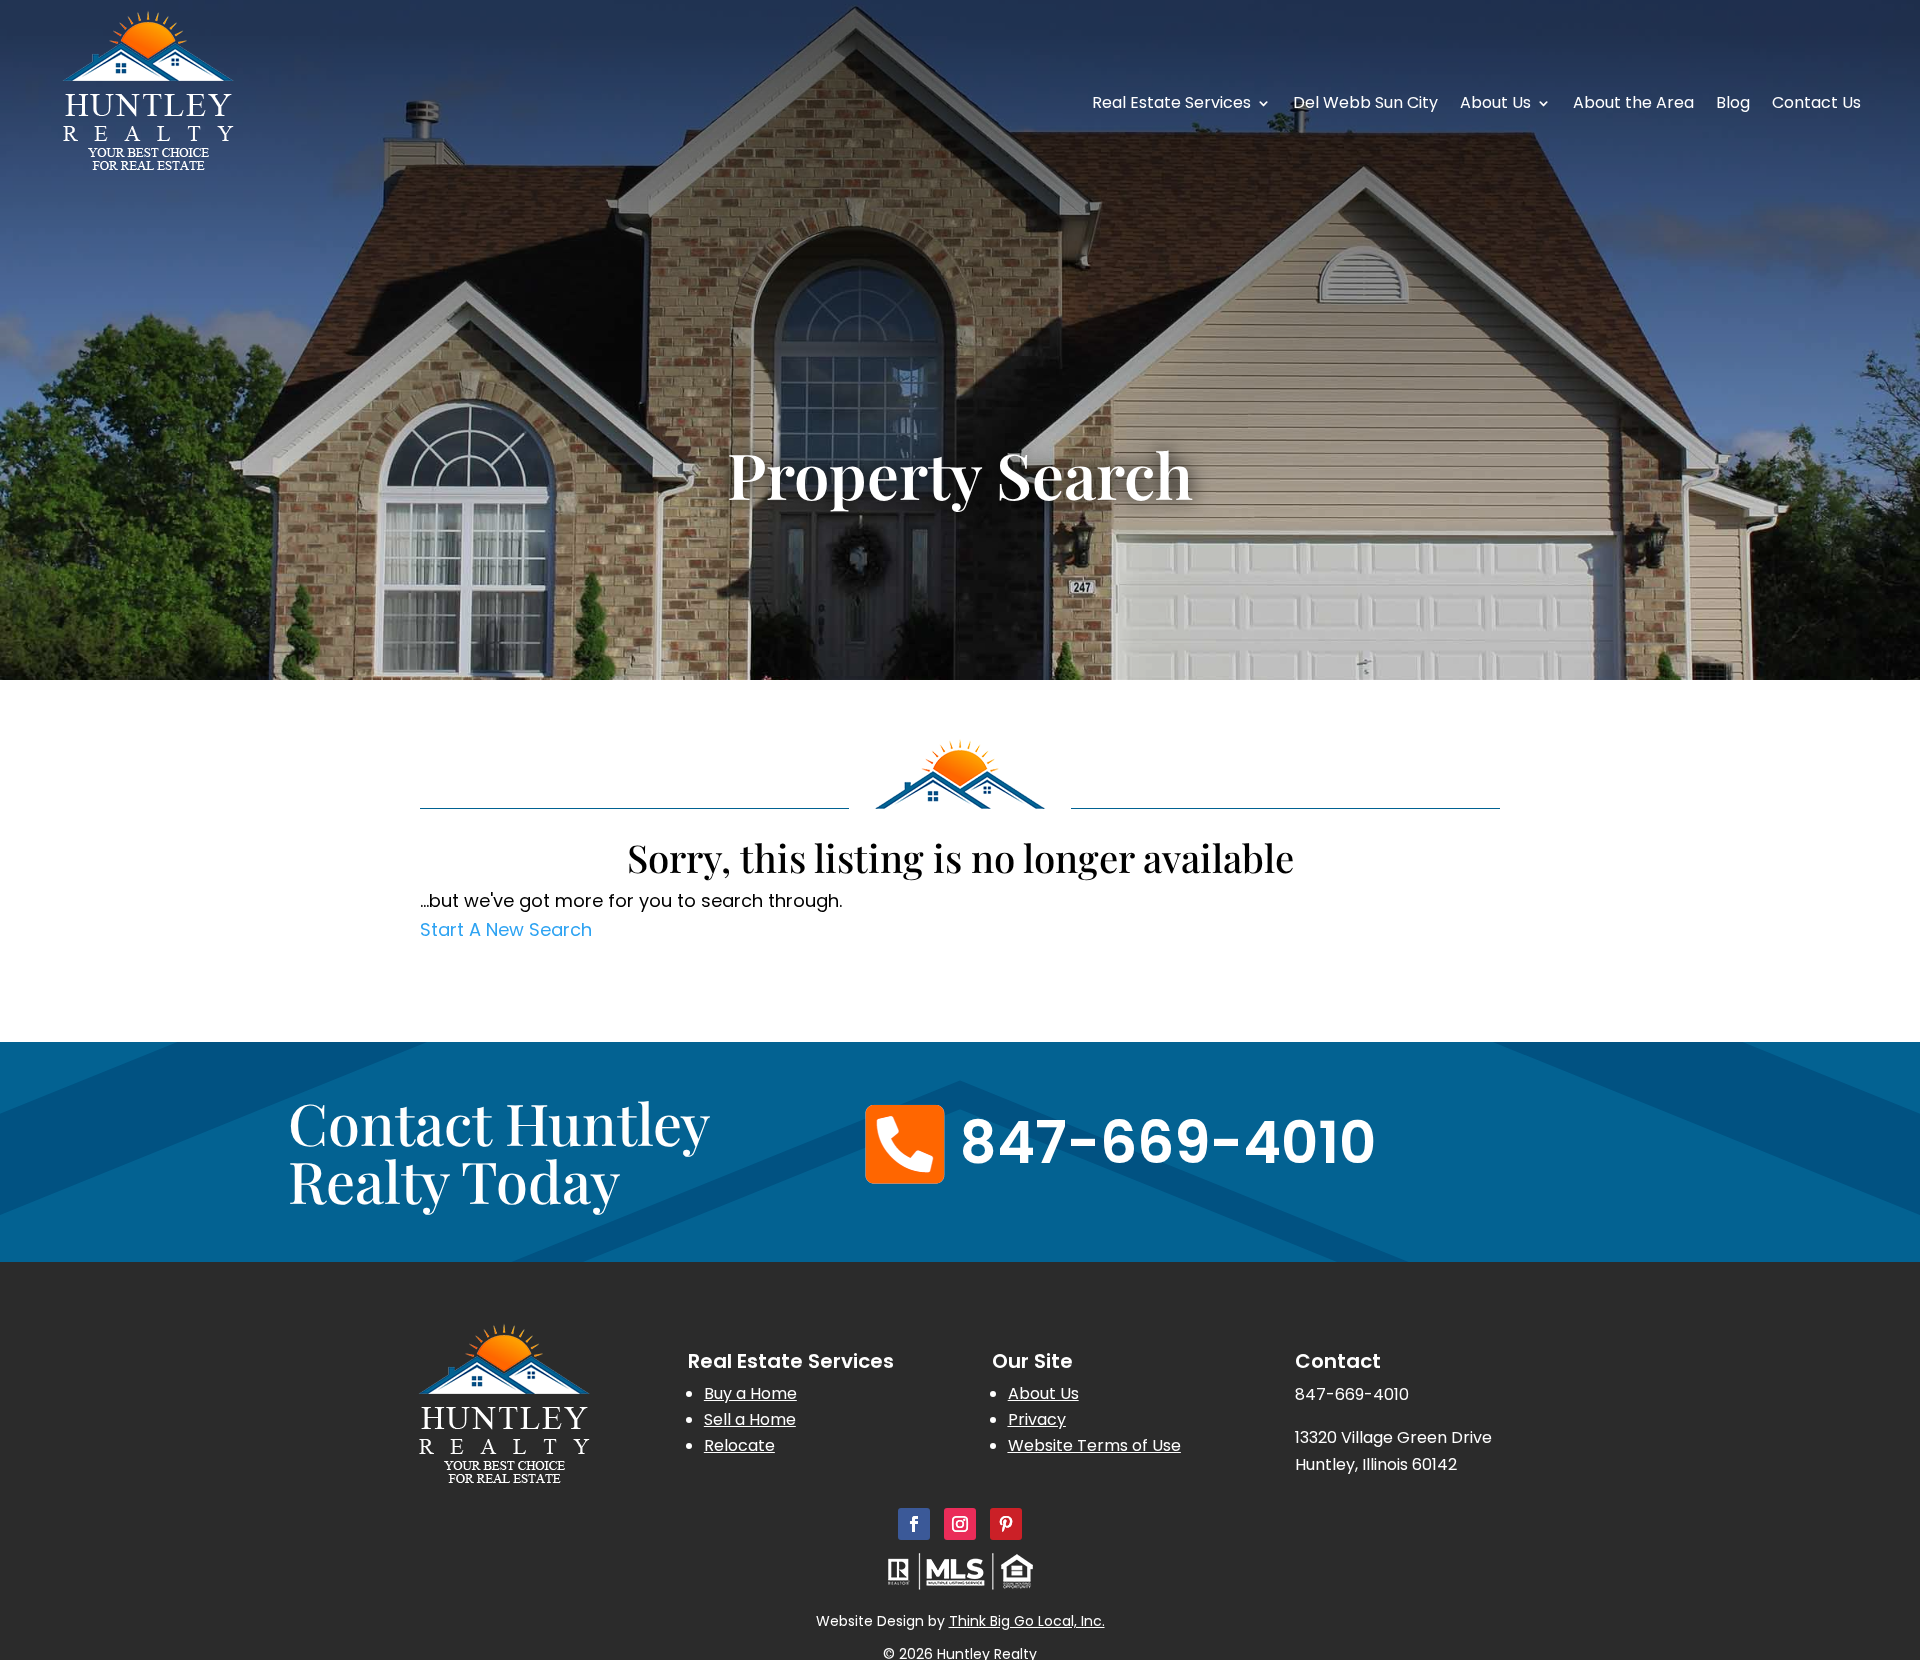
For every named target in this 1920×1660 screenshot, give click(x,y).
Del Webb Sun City (1365, 105)
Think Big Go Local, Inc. (1027, 1621)
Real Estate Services (1171, 105)
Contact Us (1816, 105)
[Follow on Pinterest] (1006, 1524)
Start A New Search (506, 929)
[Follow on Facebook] (914, 1524)
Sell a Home (750, 1419)
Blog (1733, 105)
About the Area (1633, 105)
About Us (1495, 105)
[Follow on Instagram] (960, 1524)
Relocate (739, 1445)
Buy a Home (750, 1393)
